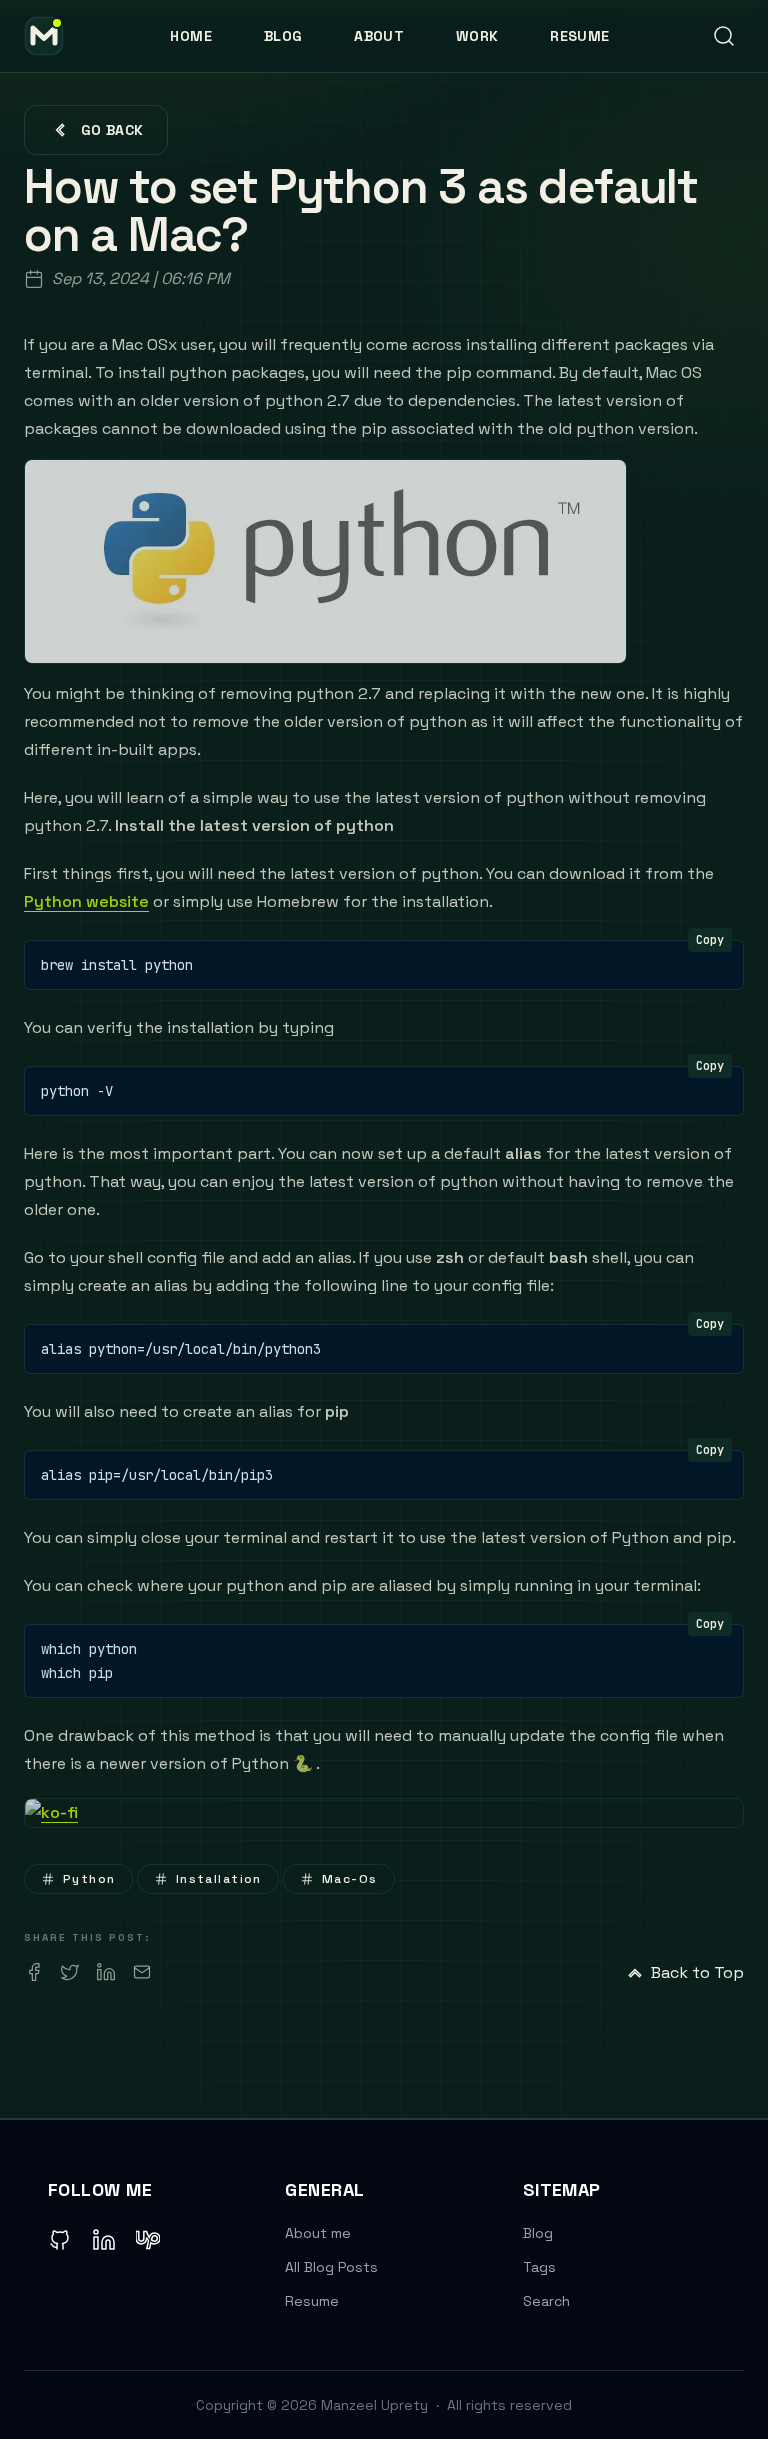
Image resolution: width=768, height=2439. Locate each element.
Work (477, 36)
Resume (579, 36)
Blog (283, 36)
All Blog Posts (331, 2267)
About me (318, 2233)
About (379, 36)
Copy (710, 940)
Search (546, 2301)
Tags (539, 2267)
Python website (86, 901)
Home (190, 36)
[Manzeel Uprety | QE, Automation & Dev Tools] (44, 36)
